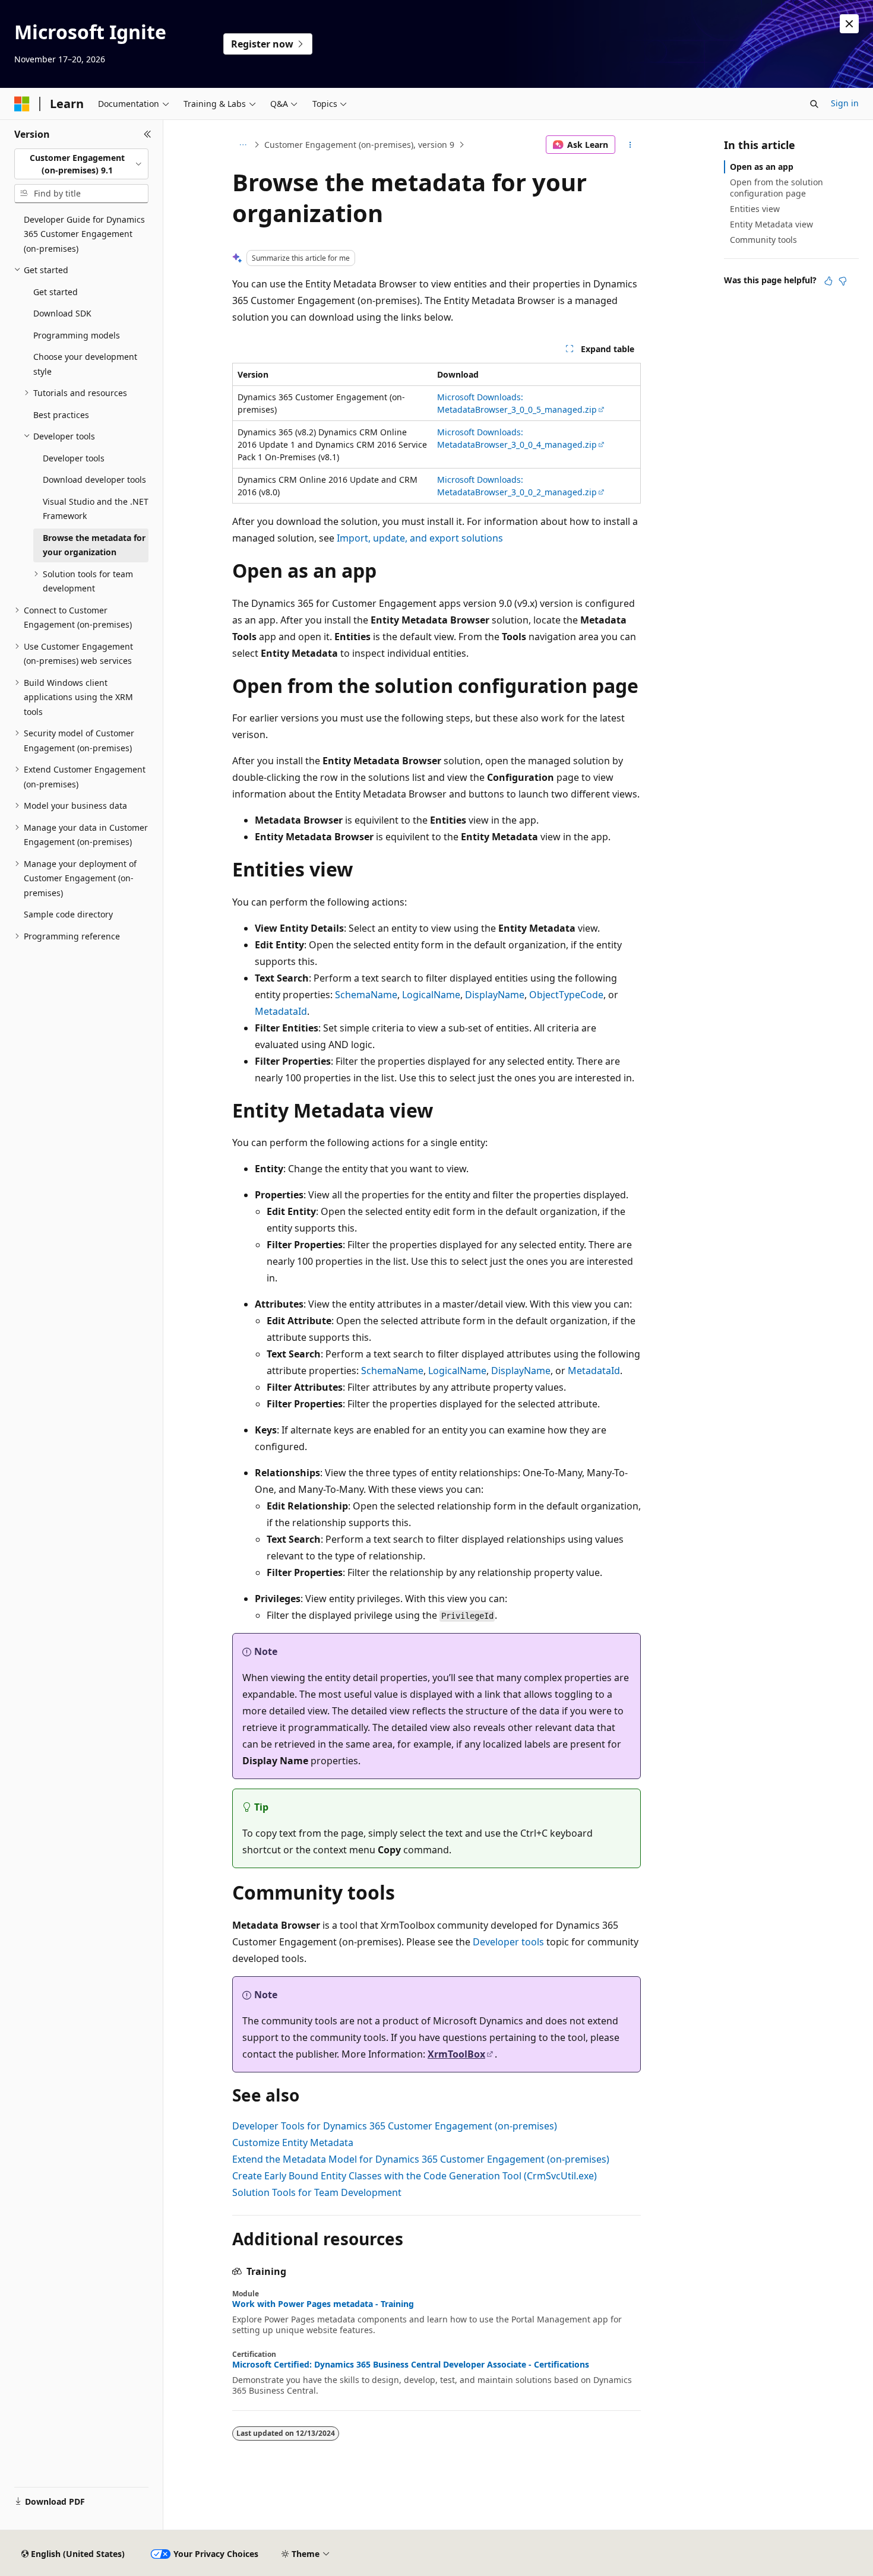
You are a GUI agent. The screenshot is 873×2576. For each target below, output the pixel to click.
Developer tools (508, 1942)
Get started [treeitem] (56, 292)
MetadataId (281, 1011)
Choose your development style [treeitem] (85, 364)
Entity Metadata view (771, 224)
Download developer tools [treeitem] (94, 480)
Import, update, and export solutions (420, 538)
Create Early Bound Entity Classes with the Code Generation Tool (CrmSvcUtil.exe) (415, 2176)
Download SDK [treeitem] (62, 313)
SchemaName (366, 995)
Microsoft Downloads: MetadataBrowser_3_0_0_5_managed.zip (517, 403)
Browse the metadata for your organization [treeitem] (94, 545)
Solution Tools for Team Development (317, 2192)
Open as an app (762, 167)
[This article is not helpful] (843, 281)
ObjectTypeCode (566, 995)
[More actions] (630, 145)
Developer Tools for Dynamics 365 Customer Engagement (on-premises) (395, 2126)
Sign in (845, 103)
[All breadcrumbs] (243, 145)
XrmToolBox (456, 2054)
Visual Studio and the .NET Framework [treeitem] (96, 509)
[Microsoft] (22, 104)
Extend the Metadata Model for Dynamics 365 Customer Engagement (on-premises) (421, 2159)
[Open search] (814, 104)
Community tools (763, 240)
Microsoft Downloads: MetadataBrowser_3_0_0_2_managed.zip (517, 486)
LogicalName (431, 995)
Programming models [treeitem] (77, 335)
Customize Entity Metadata (293, 2143)
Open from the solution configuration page (776, 187)
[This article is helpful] (828, 281)
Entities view (755, 209)
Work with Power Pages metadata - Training (323, 2304)
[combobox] (81, 164)
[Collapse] (148, 134)
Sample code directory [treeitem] (68, 914)
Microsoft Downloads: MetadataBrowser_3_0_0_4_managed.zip (517, 438)
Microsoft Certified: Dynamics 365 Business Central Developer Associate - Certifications (411, 2365)
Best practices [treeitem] (61, 415)
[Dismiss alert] (849, 24)
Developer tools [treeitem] (74, 458)
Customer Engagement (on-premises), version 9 (359, 145)
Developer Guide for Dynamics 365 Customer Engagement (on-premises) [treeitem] (84, 234)
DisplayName (495, 995)
